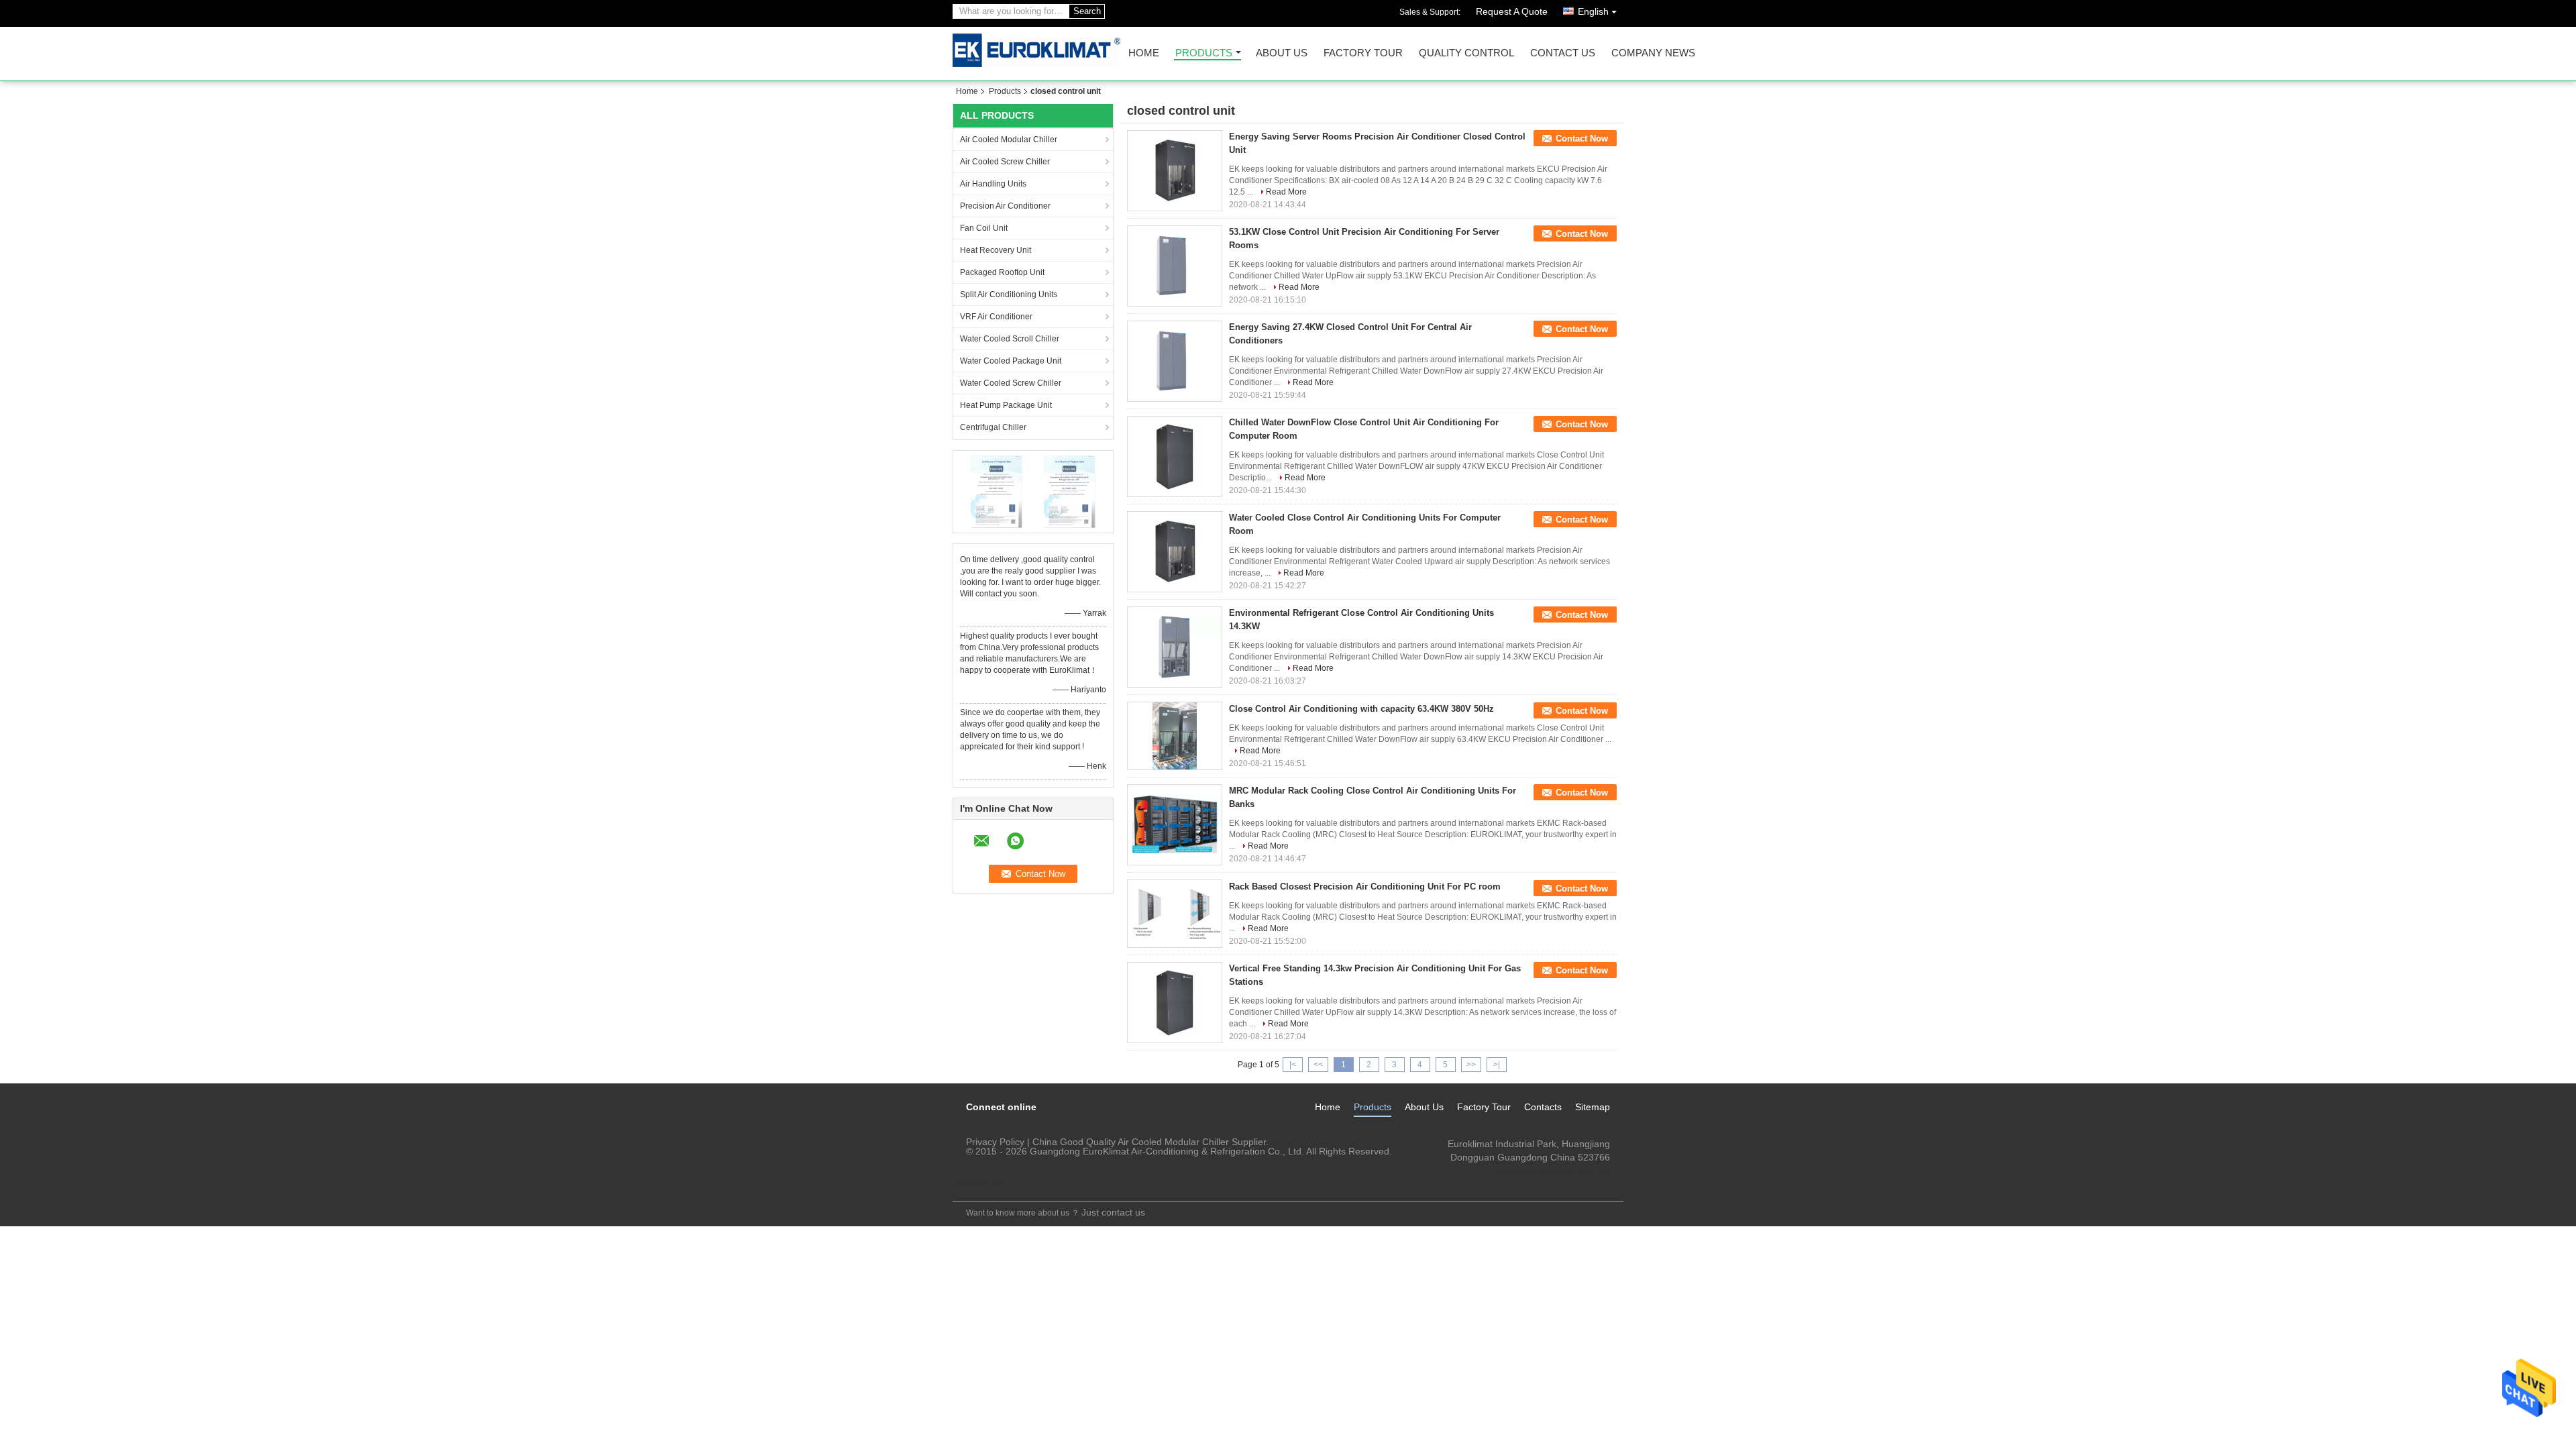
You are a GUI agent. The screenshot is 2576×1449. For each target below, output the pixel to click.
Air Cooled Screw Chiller (1005, 162)
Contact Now (1582, 139)
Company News (1653, 53)
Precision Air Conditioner (1005, 206)
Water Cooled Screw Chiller (1011, 383)
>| (1497, 1065)
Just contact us (1113, 1212)
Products (1204, 53)
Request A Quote (1512, 11)
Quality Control (1466, 53)
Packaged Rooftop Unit (1002, 272)
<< (1318, 1065)
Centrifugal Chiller (993, 427)
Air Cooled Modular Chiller (1009, 140)
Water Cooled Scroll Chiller (1010, 339)
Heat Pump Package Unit (1006, 405)
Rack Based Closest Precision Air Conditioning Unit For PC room (1365, 887)
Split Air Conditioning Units (1009, 294)
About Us (1282, 53)
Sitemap (1593, 1107)
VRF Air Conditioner (996, 317)
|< (1293, 1065)
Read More (1286, 192)
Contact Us (1563, 53)
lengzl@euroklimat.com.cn (1554, 1171)
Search (1087, 11)
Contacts (1543, 1107)
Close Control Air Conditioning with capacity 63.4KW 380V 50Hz (1361, 709)
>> (1471, 1065)
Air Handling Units (993, 184)
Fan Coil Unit (984, 228)
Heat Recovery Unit (996, 250)
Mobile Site (985, 1183)
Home (1144, 53)
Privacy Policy (995, 1142)
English (1593, 11)
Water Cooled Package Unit (1011, 361)
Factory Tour (1363, 53)
